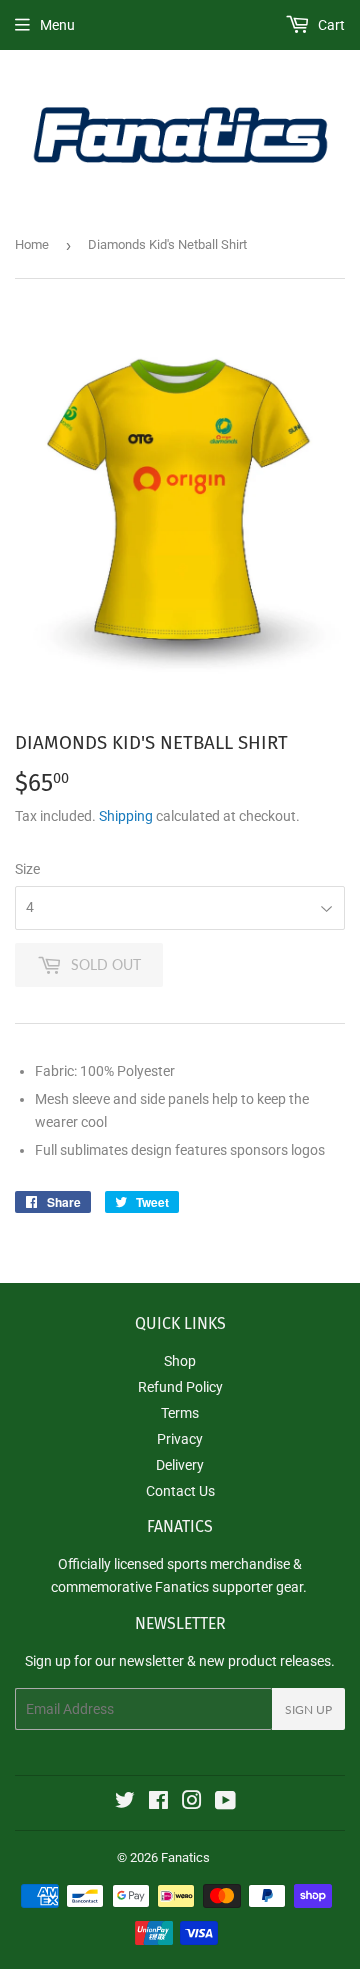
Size (27, 869)
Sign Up (308, 1709)
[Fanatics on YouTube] (225, 1803)
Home (32, 244)
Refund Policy (180, 1387)
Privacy (180, 1439)
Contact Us (180, 1491)
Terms (180, 1413)
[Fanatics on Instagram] (192, 1803)
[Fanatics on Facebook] (158, 1803)
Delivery (180, 1465)
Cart (330, 25)
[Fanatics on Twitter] (125, 1803)
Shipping (126, 816)
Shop (180, 1361)
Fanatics (185, 1857)
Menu (57, 25)
